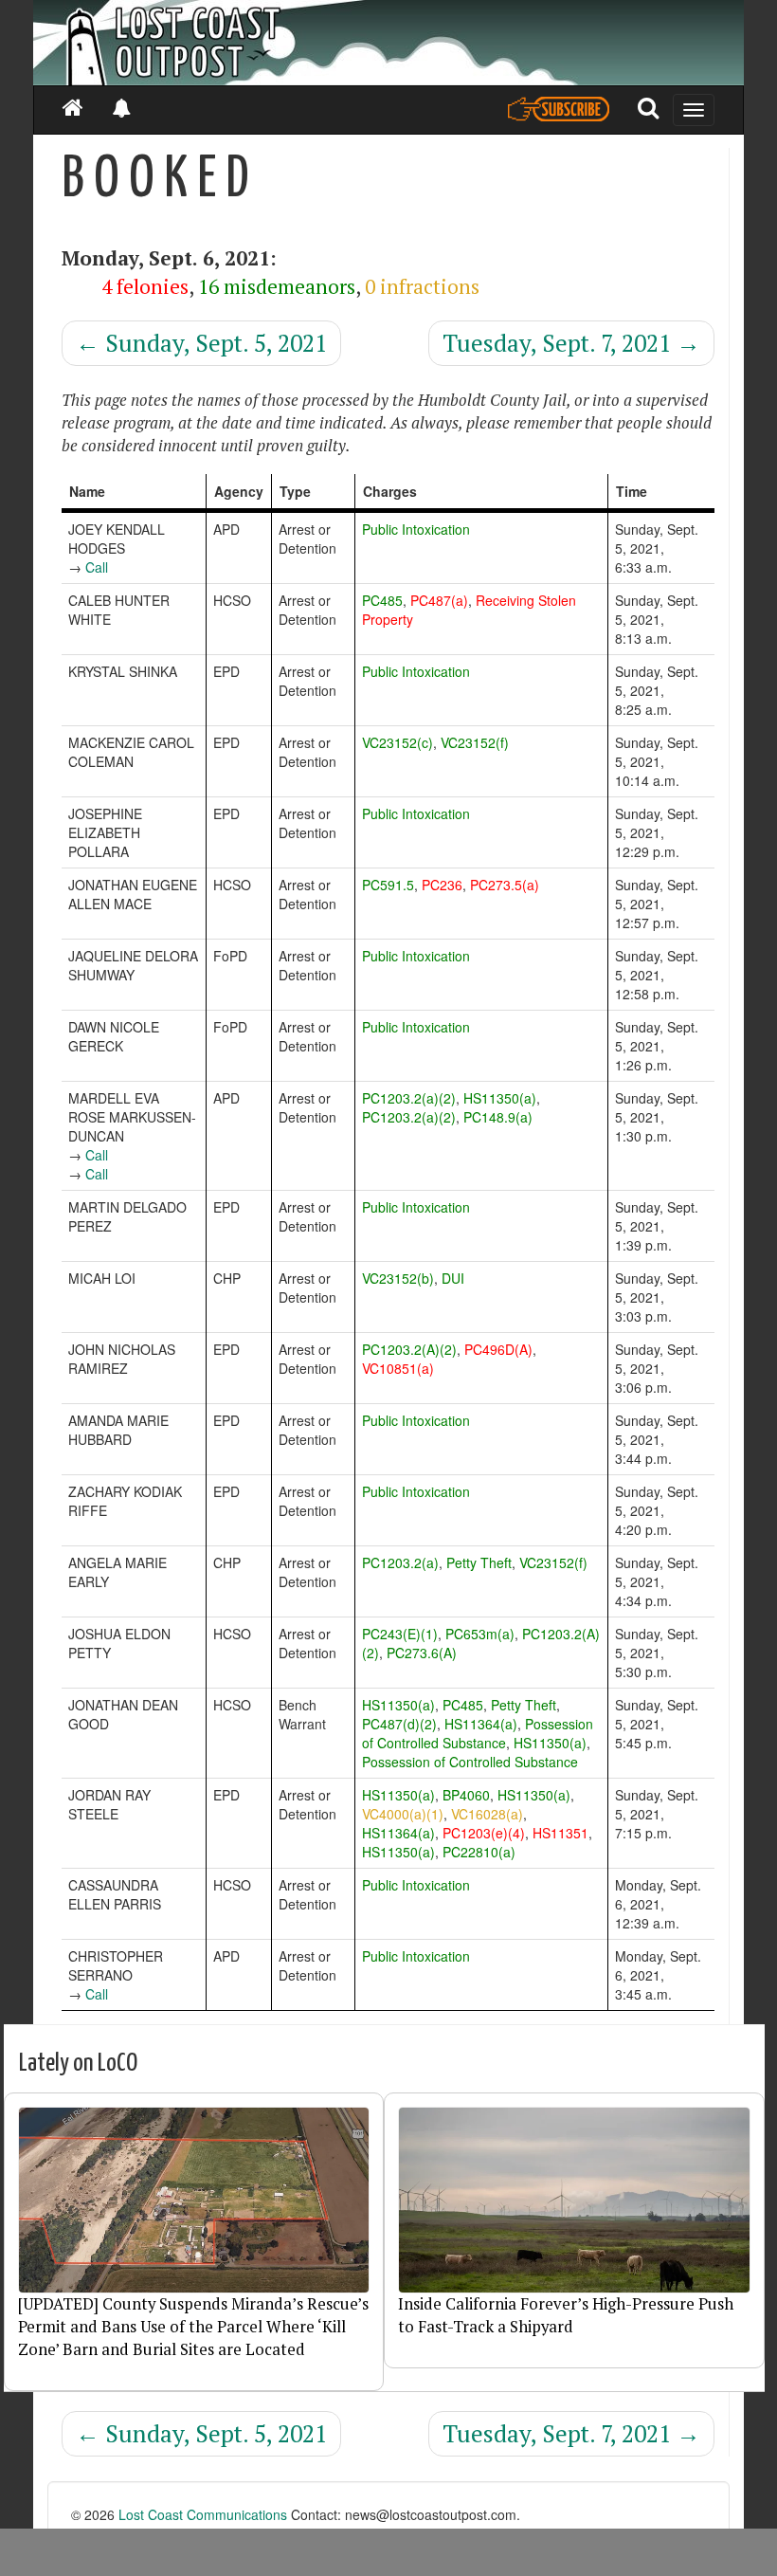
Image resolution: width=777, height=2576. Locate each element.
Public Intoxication (416, 529)
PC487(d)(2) (399, 1724)
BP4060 (466, 1795)
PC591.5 (388, 885)
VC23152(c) (398, 742)
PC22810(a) (479, 1852)
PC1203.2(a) (400, 1562)
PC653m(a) (480, 1634)
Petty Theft (479, 1562)
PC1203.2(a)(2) (409, 1098)
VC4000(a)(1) (403, 1814)
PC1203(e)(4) (484, 1833)
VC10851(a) (398, 1368)
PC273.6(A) (422, 1653)
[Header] (388, 43)
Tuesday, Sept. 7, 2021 (571, 343)
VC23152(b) (398, 1278)
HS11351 (560, 1833)
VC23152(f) (475, 742)
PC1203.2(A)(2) (409, 1349)
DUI (453, 1278)
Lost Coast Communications (203, 2514)
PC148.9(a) (498, 1117)
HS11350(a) (500, 1098)
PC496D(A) (498, 1349)
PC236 (442, 885)
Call (97, 567)
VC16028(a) (487, 1814)
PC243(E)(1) (400, 1634)
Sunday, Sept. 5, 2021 (201, 343)
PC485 (382, 600)
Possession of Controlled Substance (478, 1733)
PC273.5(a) (505, 885)
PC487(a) (439, 600)
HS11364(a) (481, 1724)
